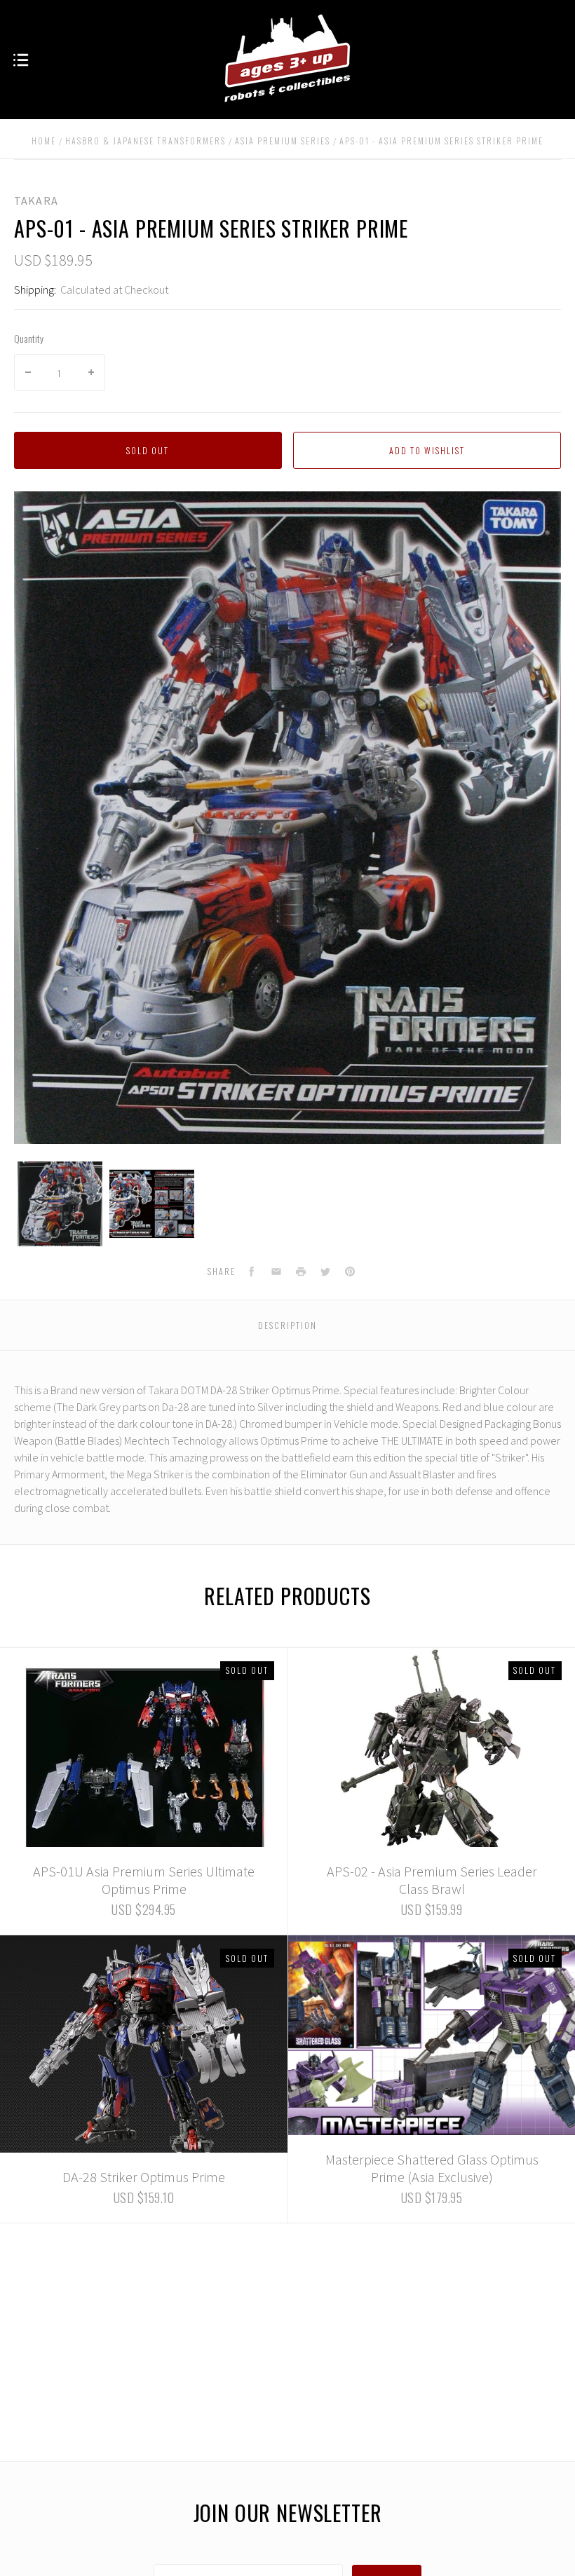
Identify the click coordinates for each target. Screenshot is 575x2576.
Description (287, 1325)
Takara (36, 200)
